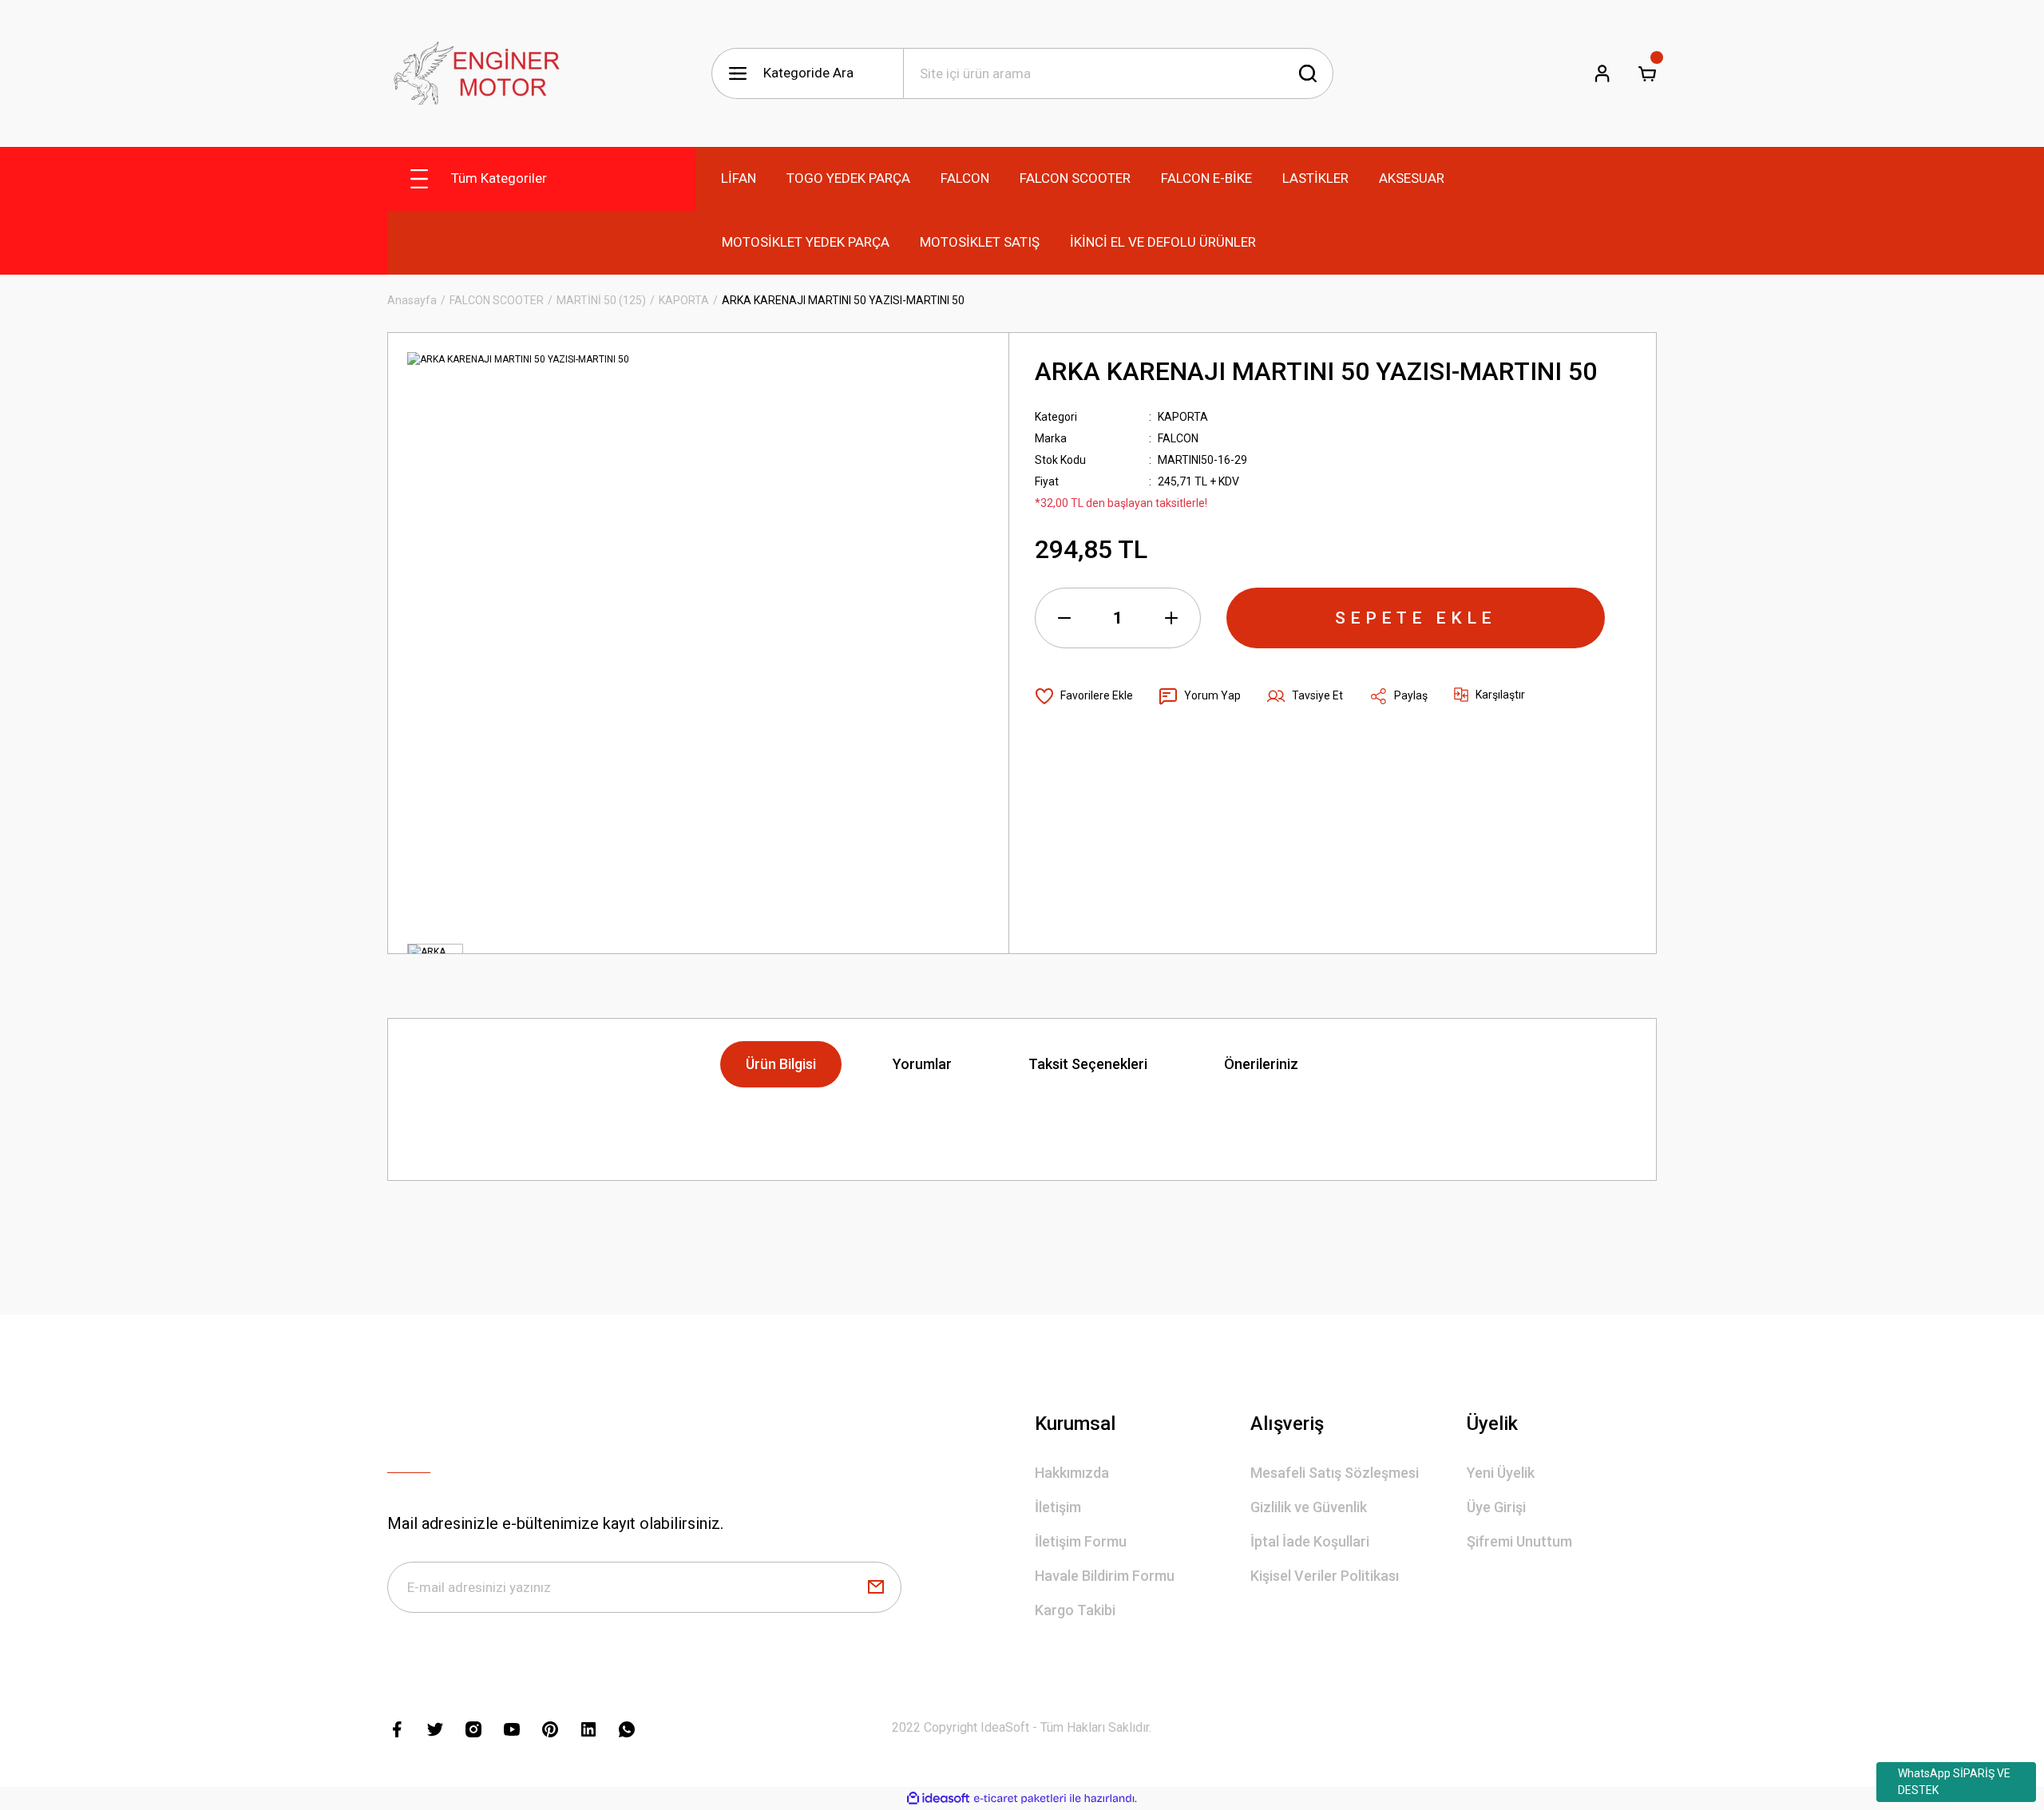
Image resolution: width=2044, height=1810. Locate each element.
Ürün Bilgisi (781, 1064)
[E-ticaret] (1020, 1799)
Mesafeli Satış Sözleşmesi (1335, 1473)
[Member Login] (1602, 73)
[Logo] (474, 73)
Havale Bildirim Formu (1105, 1576)
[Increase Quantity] (1171, 618)
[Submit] (876, 1587)
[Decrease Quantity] (1064, 618)
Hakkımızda (1072, 1473)
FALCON (1178, 438)
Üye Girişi (1496, 1507)
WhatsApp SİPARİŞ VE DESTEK (1954, 1782)
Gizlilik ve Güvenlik (1309, 1507)
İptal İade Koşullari (1310, 1541)
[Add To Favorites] (1084, 696)
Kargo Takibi (1075, 1610)
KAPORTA (1183, 417)
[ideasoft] (938, 1798)
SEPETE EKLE (1416, 618)
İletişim (1058, 1507)
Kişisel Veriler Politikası (1325, 1576)
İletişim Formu (1081, 1541)
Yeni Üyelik (1501, 1473)
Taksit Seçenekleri (1088, 1064)
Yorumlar (922, 1064)
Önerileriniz (1261, 1064)
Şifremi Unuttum (1519, 1541)
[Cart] (1647, 73)
